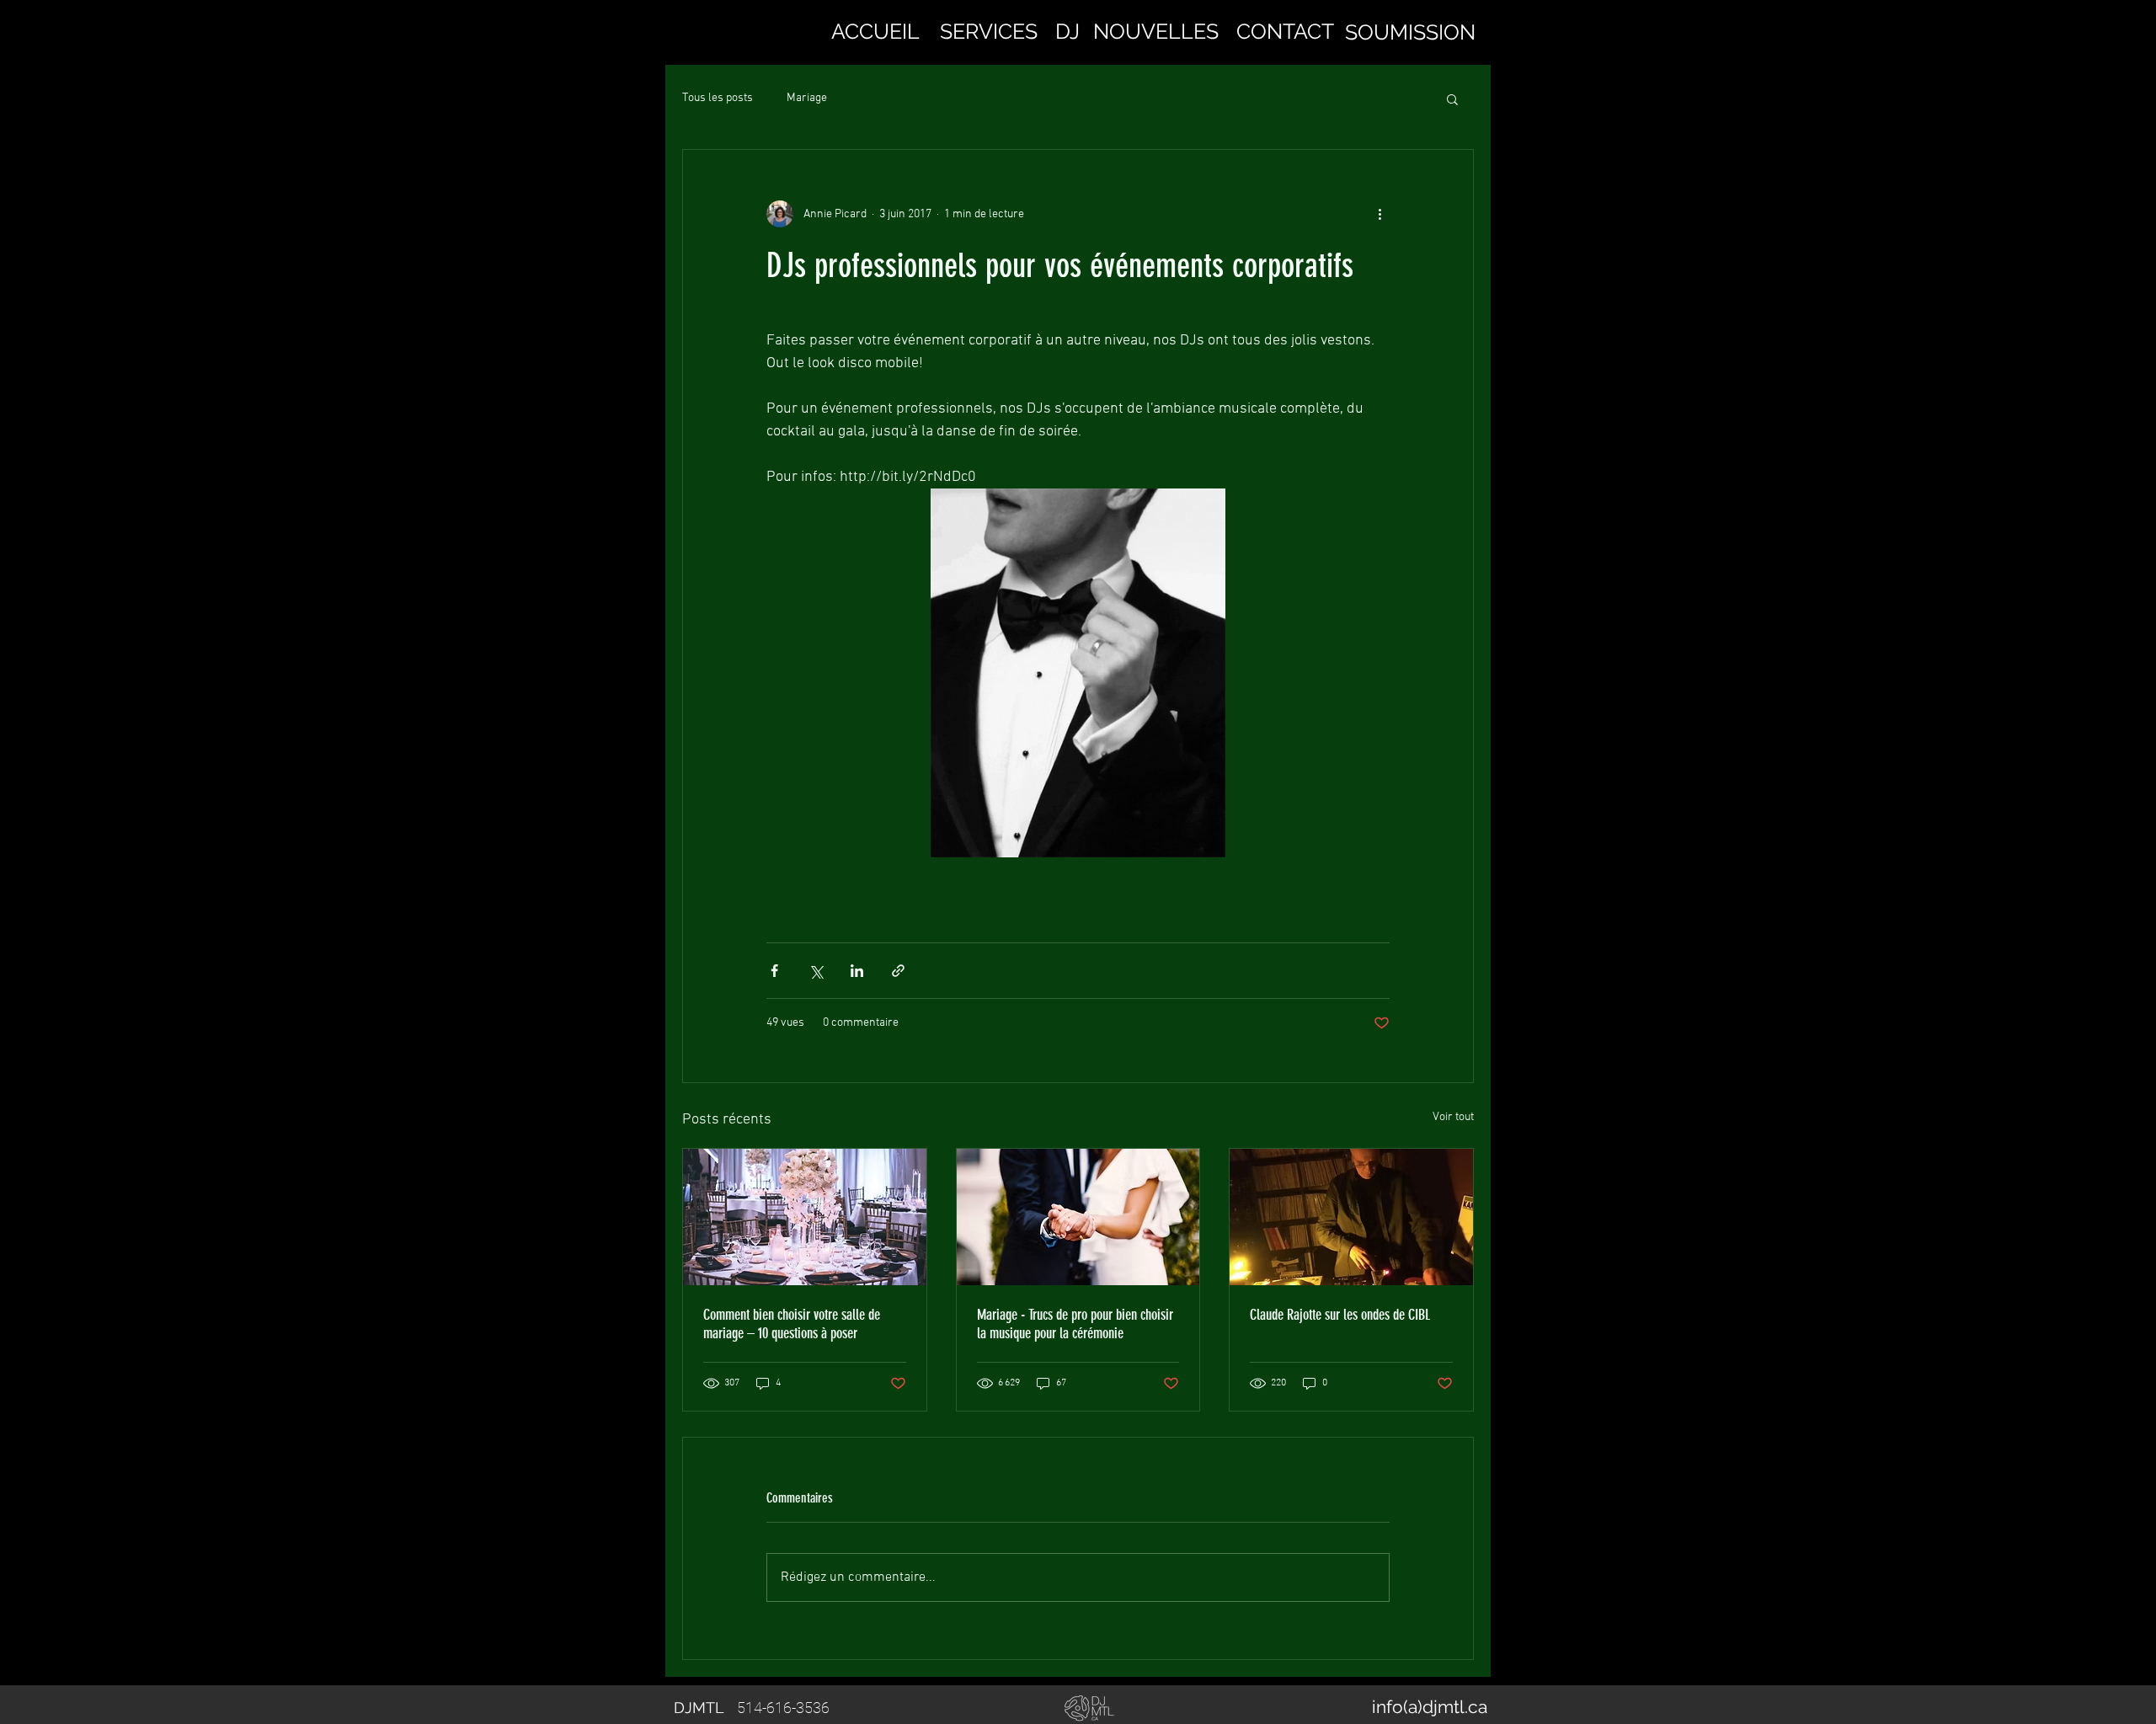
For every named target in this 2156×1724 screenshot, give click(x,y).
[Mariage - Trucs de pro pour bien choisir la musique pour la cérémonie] (1078, 1217)
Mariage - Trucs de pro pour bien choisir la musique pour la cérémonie (1075, 1324)
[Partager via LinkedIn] (857, 971)
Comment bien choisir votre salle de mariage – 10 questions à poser (792, 1324)
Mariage (807, 98)
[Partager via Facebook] (774, 971)
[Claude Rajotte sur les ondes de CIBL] (1351, 1217)
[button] (989, 31)
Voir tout (1453, 1117)
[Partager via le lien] (898, 971)
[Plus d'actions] (1380, 214)
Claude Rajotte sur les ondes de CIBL (1340, 1315)
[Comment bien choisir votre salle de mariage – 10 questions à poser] (805, 1217)
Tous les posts (718, 98)
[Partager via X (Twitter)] (816, 971)
